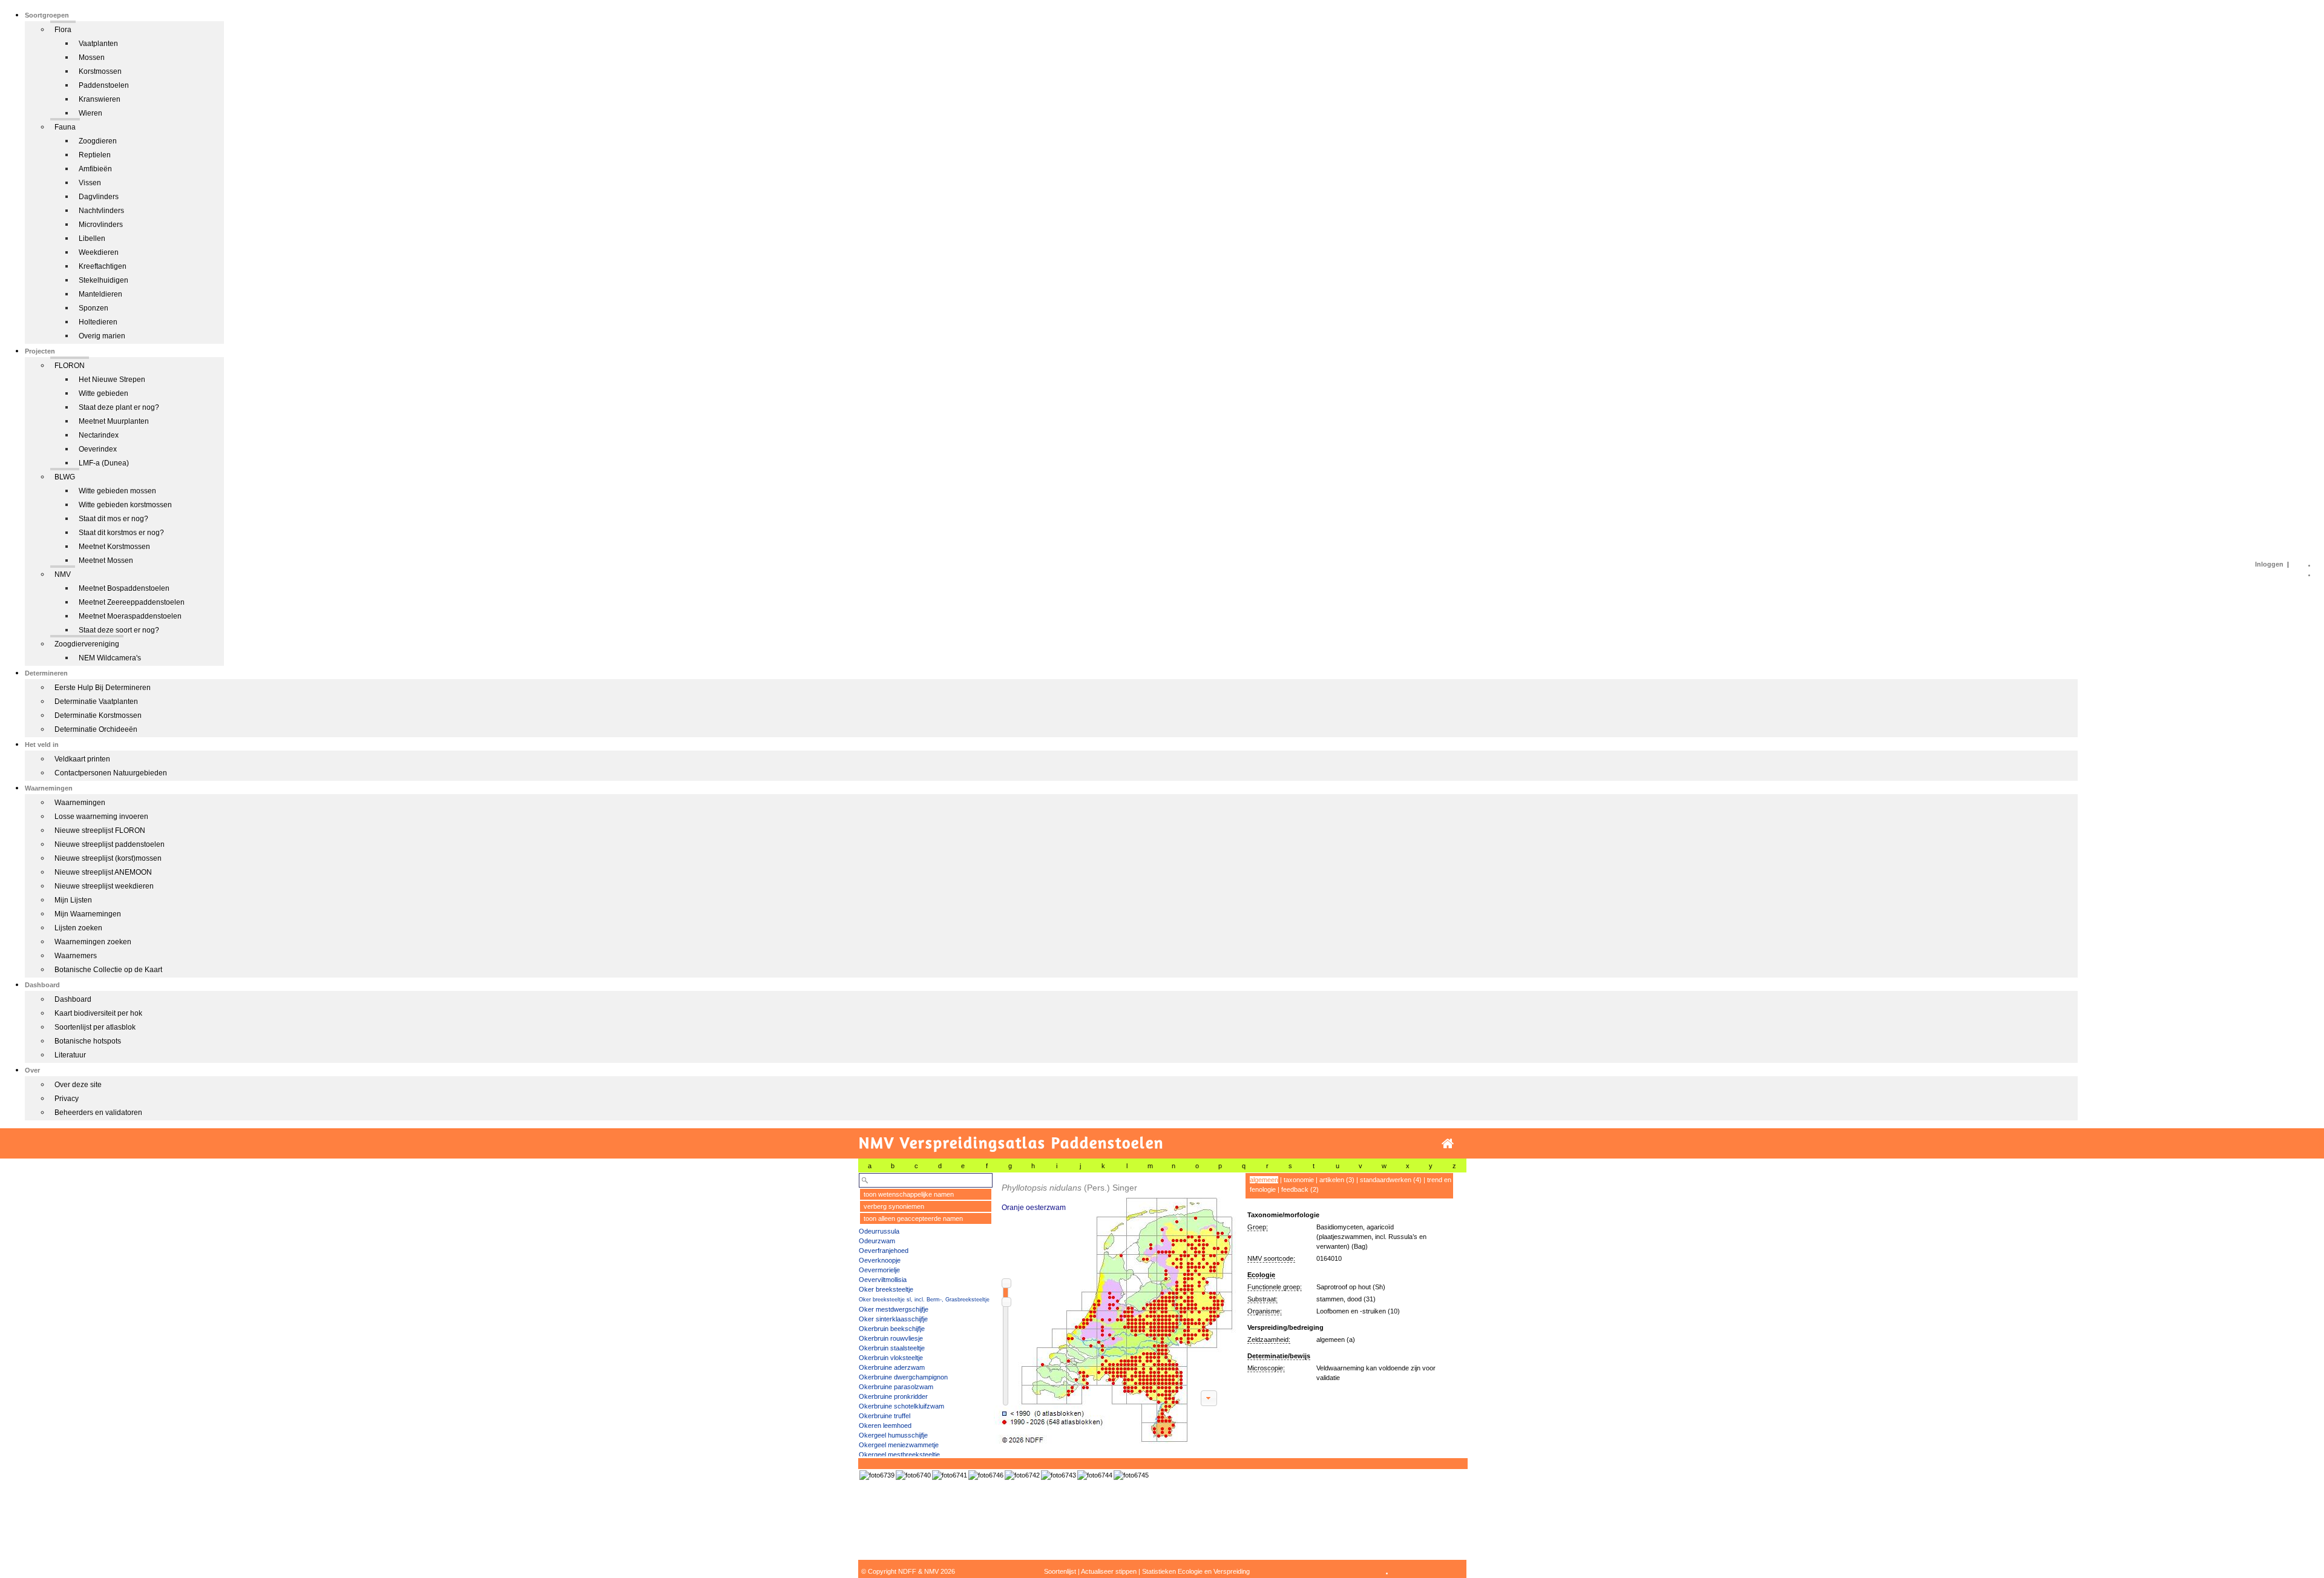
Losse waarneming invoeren (101, 817)
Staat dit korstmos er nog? (121, 533)
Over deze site (78, 1085)
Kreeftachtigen (103, 266)
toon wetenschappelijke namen (909, 1194)
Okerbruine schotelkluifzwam (901, 1406)
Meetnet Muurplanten (114, 421)
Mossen (92, 58)
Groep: (1258, 1227)
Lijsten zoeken (78, 928)
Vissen (90, 183)
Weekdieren (99, 252)
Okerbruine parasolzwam (896, 1387)
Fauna (65, 127)
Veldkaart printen (82, 759)
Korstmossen (100, 71)
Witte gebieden (103, 393)
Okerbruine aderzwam (892, 1367)
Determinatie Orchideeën (96, 729)
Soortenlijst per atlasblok (95, 1027)
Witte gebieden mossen (117, 491)
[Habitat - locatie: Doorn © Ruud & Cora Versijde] (1131, 1475)
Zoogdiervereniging (87, 644)
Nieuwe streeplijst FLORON (100, 830)
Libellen (92, 238)
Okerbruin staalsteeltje (892, 1348)
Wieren (90, 113)
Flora (63, 30)
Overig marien (102, 336)
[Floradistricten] (1115, 1308)
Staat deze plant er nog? (119, 407)
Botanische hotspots (88, 1041)
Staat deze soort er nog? (119, 630)
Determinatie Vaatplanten (96, 702)
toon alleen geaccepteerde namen (913, 1218)
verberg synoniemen (894, 1206)
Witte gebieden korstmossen (125, 505)
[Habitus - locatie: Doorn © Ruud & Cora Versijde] (986, 1475)
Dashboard (73, 999)
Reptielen (95, 155)
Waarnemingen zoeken (93, 942)
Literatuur (70, 1055)
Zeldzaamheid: (1269, 1340)
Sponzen (94, 308)
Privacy (67, 1099)
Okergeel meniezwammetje (899, 1445)
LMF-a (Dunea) (104, 463)
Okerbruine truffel (885, 1416)
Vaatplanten (98, 44)
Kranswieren (100, 99)
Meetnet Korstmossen (114, 547)
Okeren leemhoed (885, 1425)
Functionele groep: (1275, 1287)
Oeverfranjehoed (884, 1251)
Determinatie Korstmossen (98, 715)
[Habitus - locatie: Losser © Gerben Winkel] (877, 1475)
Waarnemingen (80, 803)
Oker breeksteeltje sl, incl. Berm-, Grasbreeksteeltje (924, 1300)
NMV (63, 574)
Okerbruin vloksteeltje (891, 1358)
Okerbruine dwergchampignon (903, 1377)
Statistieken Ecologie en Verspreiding (1196, 1571)
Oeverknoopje (880, 1260)
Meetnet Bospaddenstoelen (124, 588)
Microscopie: (1266, 1368)
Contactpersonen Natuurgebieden (111, 773)
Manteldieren (100, 294)
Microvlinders (101, 225)
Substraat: (1262, 1299)
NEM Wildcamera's (110, 658)
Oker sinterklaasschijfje (893, 1319)
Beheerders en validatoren (98, 1113)
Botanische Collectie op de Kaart (108, 970)
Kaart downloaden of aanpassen (1209, 1398)
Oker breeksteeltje (886, 1289)
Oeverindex (98, 449)
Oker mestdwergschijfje (894, 1309)
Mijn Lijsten (73, 900)
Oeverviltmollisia (883, 1280)
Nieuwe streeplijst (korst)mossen (108, 858)
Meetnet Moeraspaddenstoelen (130, 616)
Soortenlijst (1060, 1571)
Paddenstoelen (104, 85)
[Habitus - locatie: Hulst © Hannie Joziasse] (1022, 1475)
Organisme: (1265, 1311)
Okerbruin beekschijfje (892, 1329)
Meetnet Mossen (106, 561)
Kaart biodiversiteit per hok (98, 1013)
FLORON (70, 366)
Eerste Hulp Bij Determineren (103, 688)
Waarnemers (76, 956)
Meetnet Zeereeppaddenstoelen (132, 602)
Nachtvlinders (101, 211)
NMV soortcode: (1271, 1258)
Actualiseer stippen (1109, 1571)
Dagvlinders (99, 197)
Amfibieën (95, 169)
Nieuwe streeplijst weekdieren (104, 886)
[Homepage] (1448, 1144)
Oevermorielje (879, 1270)
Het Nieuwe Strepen (112, 380)
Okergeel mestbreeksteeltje (899, 1455)
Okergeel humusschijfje (893, 1435)
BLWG (65, 477)
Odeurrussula (879, 1231)
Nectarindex (99, 435)
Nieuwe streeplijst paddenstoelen (110, 844)
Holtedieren (98, 322)
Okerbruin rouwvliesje (891, 1338)
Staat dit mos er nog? (113, 519)
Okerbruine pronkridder (893, 1396)
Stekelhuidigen (103, 280)
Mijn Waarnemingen (88, 914)
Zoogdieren (98, 141)
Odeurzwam (877, 1241)
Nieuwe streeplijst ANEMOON (103, 872)
